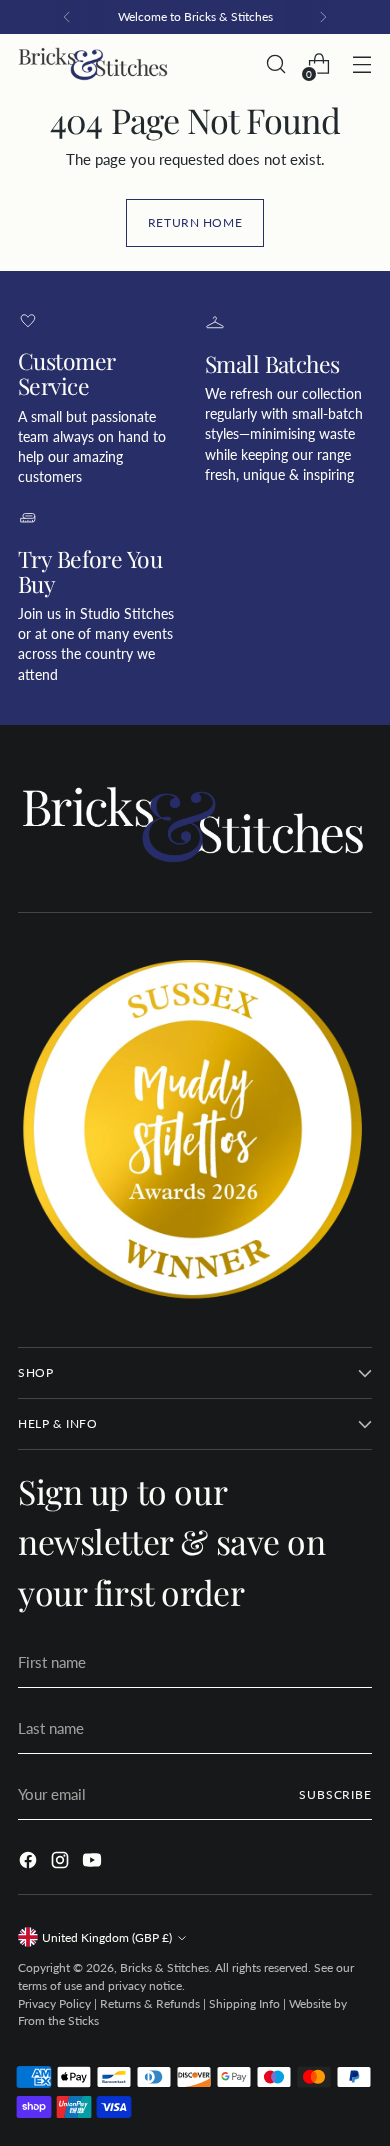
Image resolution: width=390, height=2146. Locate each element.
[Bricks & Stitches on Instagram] (62, 1863)
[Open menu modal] (361, 64)
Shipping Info (244, 2003)
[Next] (323, 17)
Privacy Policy (54, 2003)
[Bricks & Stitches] (93, 64)
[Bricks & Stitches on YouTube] (94, 1863)
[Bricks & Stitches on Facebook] (30, 1863)
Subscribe (335, 1794)
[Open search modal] (275, 64)
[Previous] (67, 17)
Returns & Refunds (150, 2003)
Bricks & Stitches (164, 1967)
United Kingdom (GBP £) (107, 1937)
